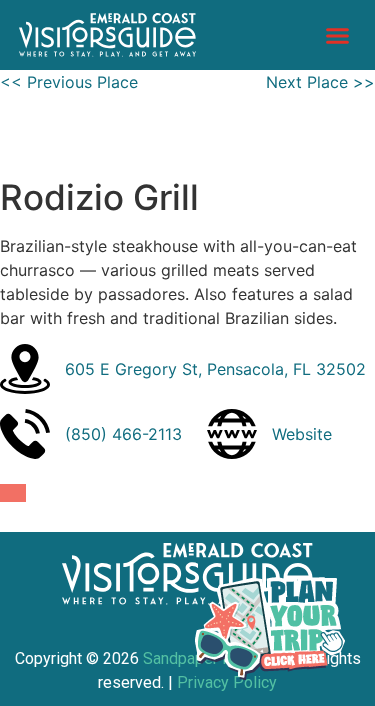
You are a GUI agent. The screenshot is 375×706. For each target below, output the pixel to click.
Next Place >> (320, 82)
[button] (338, 35)
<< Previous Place (69, 82)
